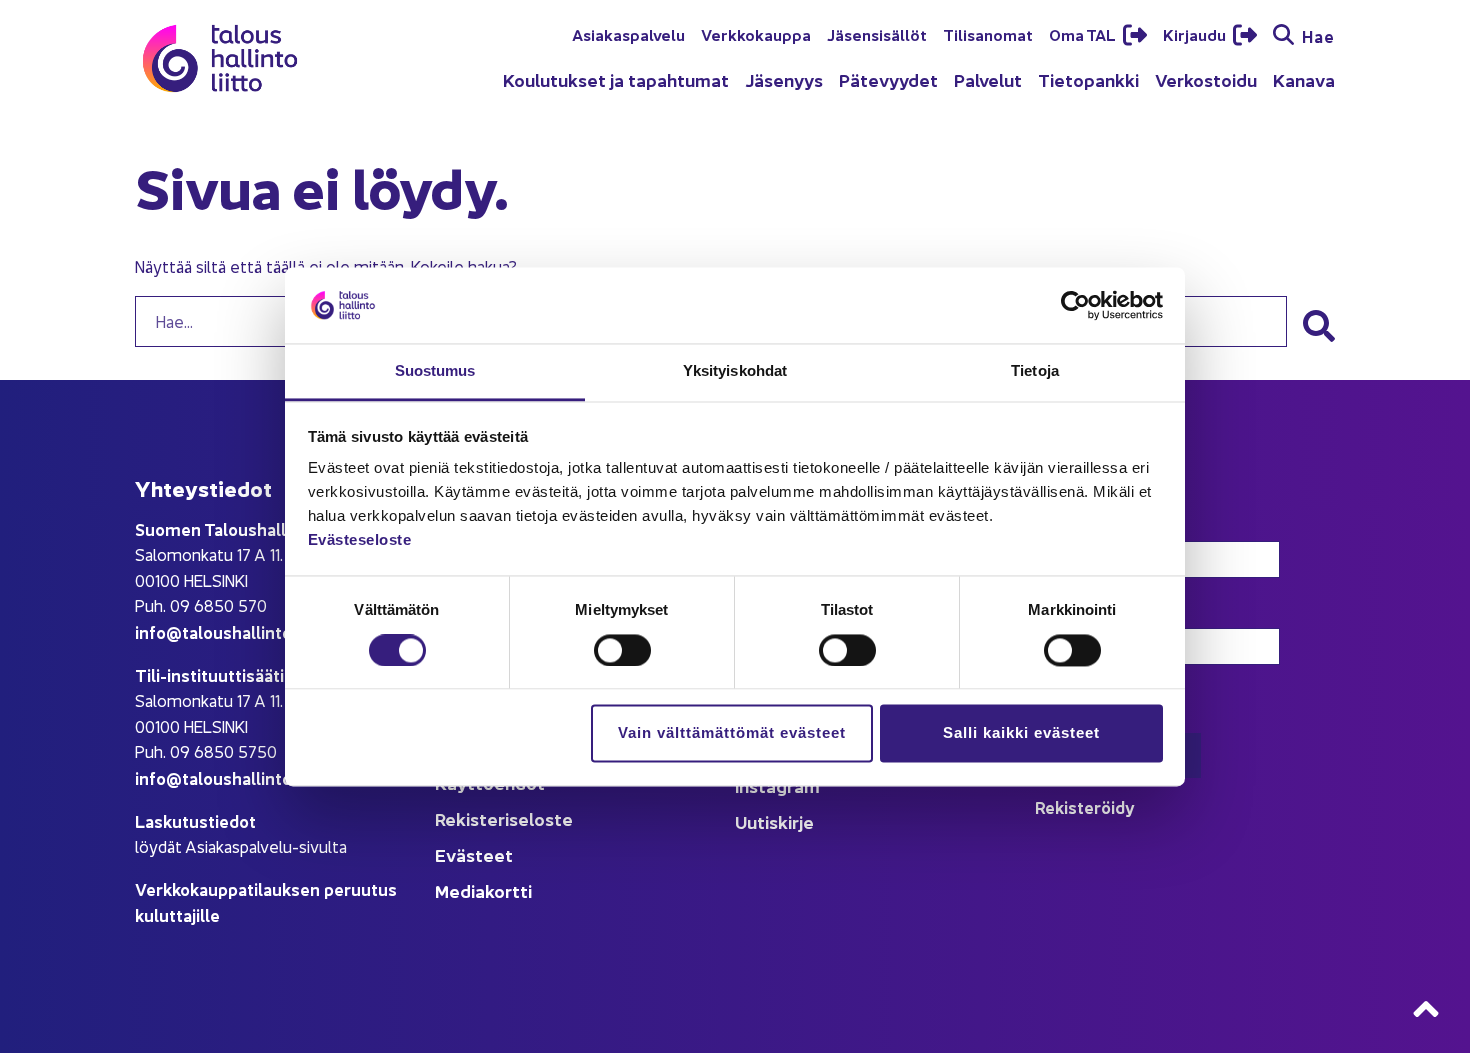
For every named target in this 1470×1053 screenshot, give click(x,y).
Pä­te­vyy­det (888, 79)
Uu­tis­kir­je (774, 821)
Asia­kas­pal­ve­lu (628, 34)
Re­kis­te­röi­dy (1085, 806)
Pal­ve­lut (988, 79)
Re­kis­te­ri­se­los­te (504, 818)
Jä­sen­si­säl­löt (877, 34)
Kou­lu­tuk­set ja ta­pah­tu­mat (616, 79)
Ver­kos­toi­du (1206, 79)
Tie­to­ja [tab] (1035, 371)
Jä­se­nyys (784, 79)
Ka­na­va (1304, 79)
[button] (1319, 326)
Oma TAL (1084, 34)
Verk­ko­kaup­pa (756, 34)
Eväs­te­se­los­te (360, 540)
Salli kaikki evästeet (1021, 733)
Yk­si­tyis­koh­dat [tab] (735, 371)
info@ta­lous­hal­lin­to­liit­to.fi (239, 631)
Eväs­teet (474, 854)
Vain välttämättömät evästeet (732, 733)
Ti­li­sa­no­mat (988, 34)
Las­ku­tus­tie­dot (195, 820)
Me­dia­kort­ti (483, 890)
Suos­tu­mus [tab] (435, 371)
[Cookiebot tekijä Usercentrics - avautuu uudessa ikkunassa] (1075, 305)
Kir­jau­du (1196, 34)
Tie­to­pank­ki (1088, 79)
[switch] (622, 650)
